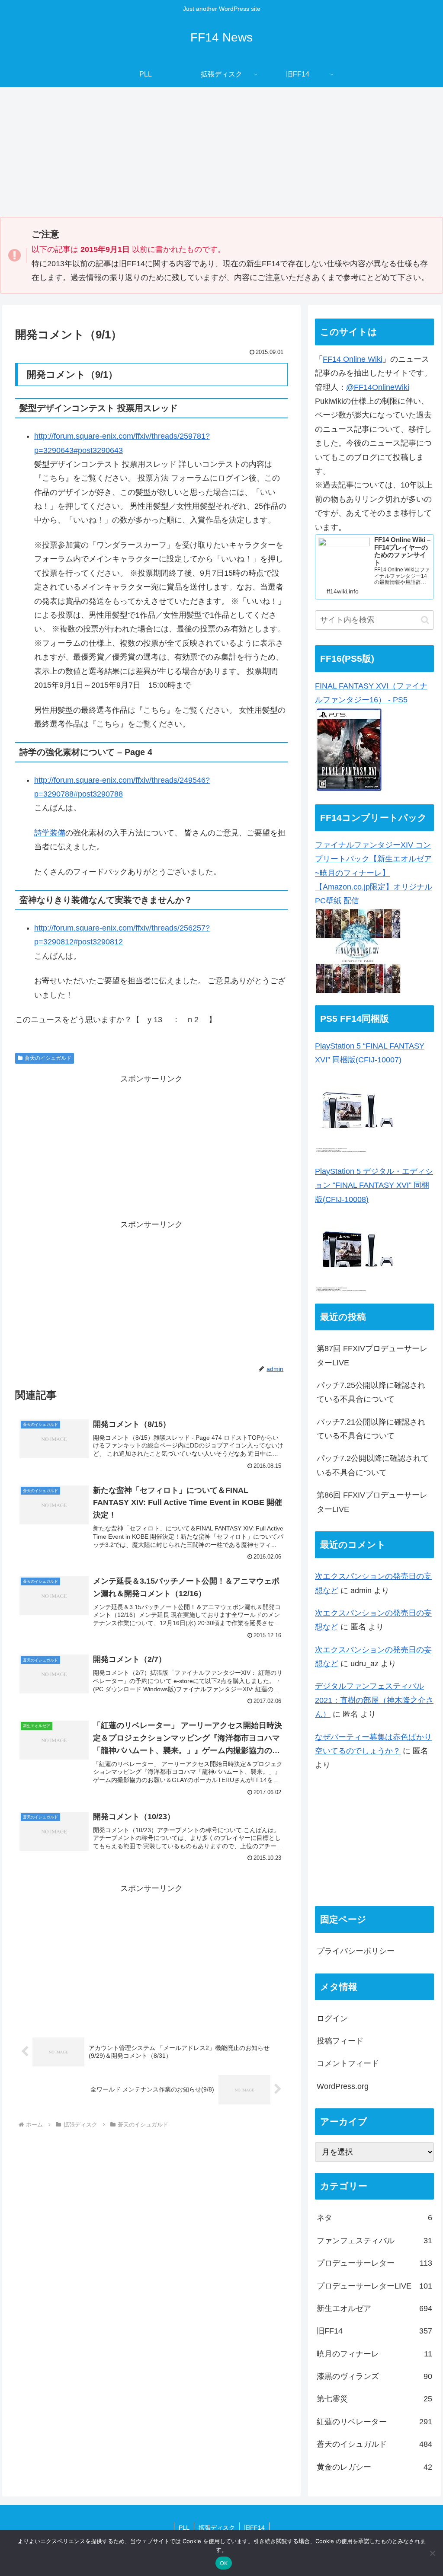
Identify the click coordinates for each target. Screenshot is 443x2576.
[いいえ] (432, 2553)
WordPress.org (343, 2086)
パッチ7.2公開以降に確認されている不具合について (373, 1465)
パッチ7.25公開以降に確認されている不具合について (371, 1392)
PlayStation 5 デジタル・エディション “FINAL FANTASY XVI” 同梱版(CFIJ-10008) (374, 1185)
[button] (425, 620)
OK (224, 2563)
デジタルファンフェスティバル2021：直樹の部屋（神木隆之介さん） (374, 1700)
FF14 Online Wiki (353, 359)
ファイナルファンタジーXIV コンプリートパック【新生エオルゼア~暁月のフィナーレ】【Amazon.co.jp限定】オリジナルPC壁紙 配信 (374, 873)
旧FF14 (254, 2528)
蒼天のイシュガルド (48, 1058)
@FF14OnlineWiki (378, 387)
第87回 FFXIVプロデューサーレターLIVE (372, 1355)
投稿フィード (340, 2041)
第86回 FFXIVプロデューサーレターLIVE (372, 1502)
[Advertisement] (221, 152)
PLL (184, 2528)
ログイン (332, 2018)
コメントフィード (348, 2063)
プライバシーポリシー (356, 1951)
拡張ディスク (217, 2528)
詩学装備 (50, 833)
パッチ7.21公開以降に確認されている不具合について (371, 1429)
